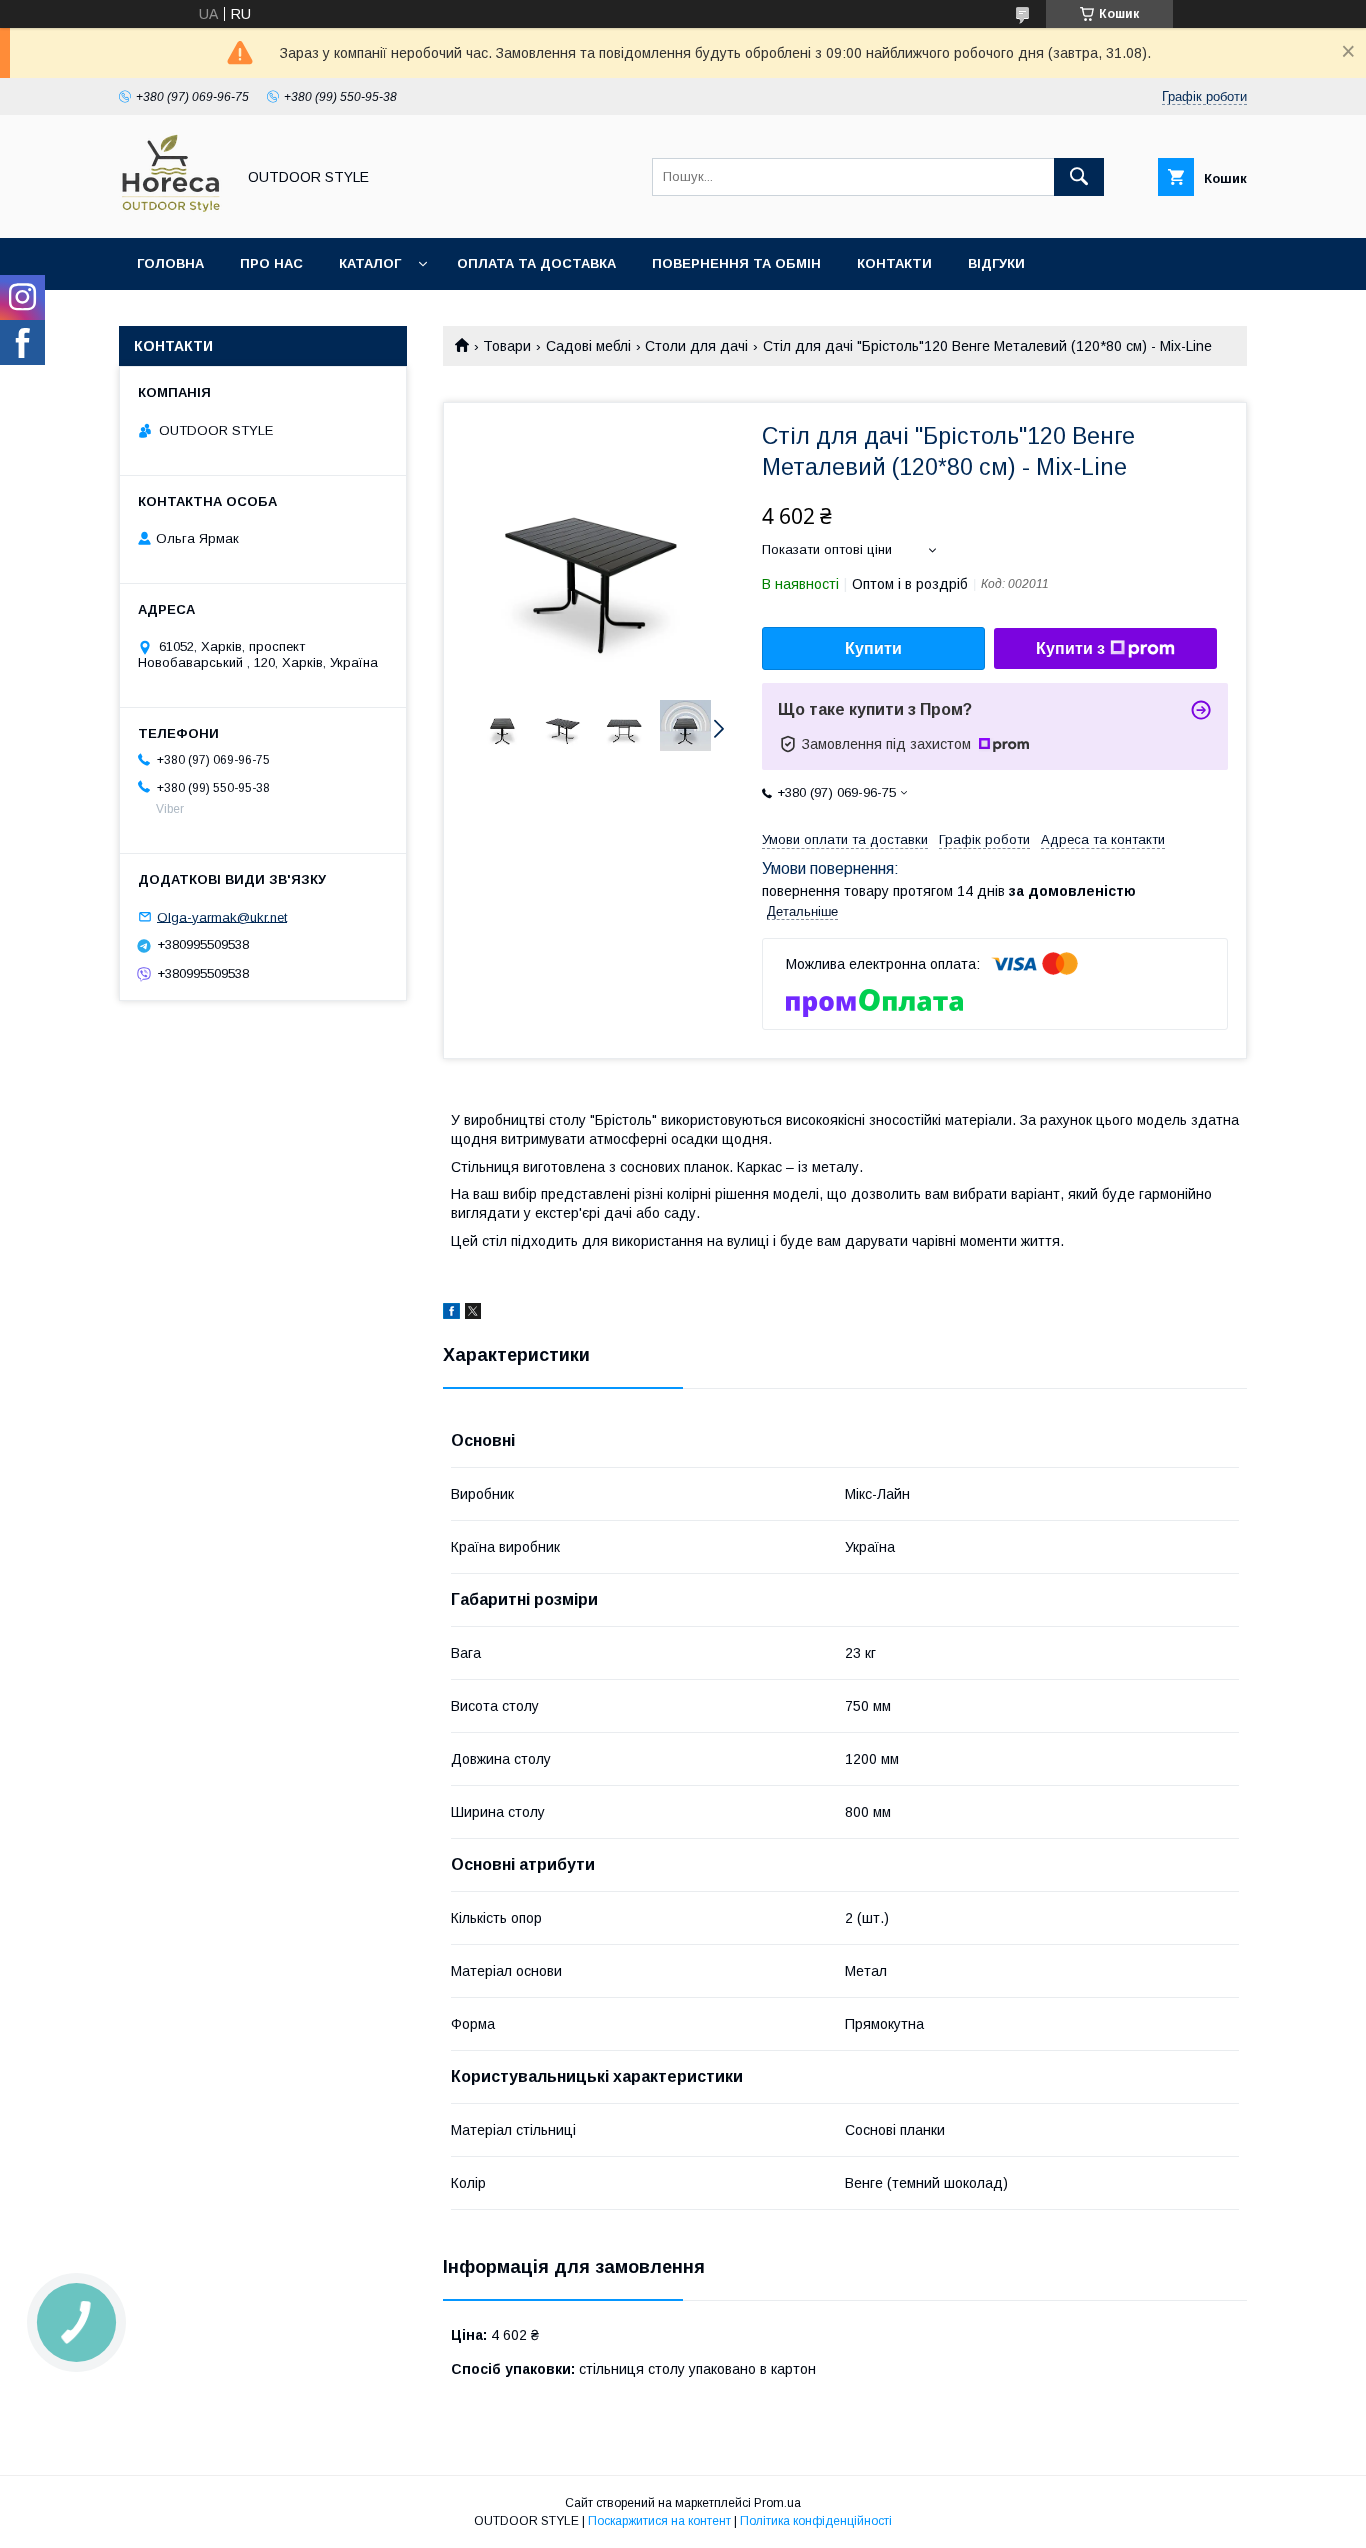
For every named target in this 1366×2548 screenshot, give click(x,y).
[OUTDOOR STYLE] (171, 212)
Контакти (894, 263)
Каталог (370, 263)
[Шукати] (1079, 177)
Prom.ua (777, 2503)
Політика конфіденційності (816, 2521)
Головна (170, 263)
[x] (473, 1314)
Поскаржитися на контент (659, 2521)
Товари (507, 346)
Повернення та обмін (736, 263)
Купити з (1070, 648)
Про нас (271, 263)
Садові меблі (588, 346)
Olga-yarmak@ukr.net (222, 916)
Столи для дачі (696, 346)
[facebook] (451, 1314)
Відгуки (996, 263)
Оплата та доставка (536, 263)
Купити (873, 648)
